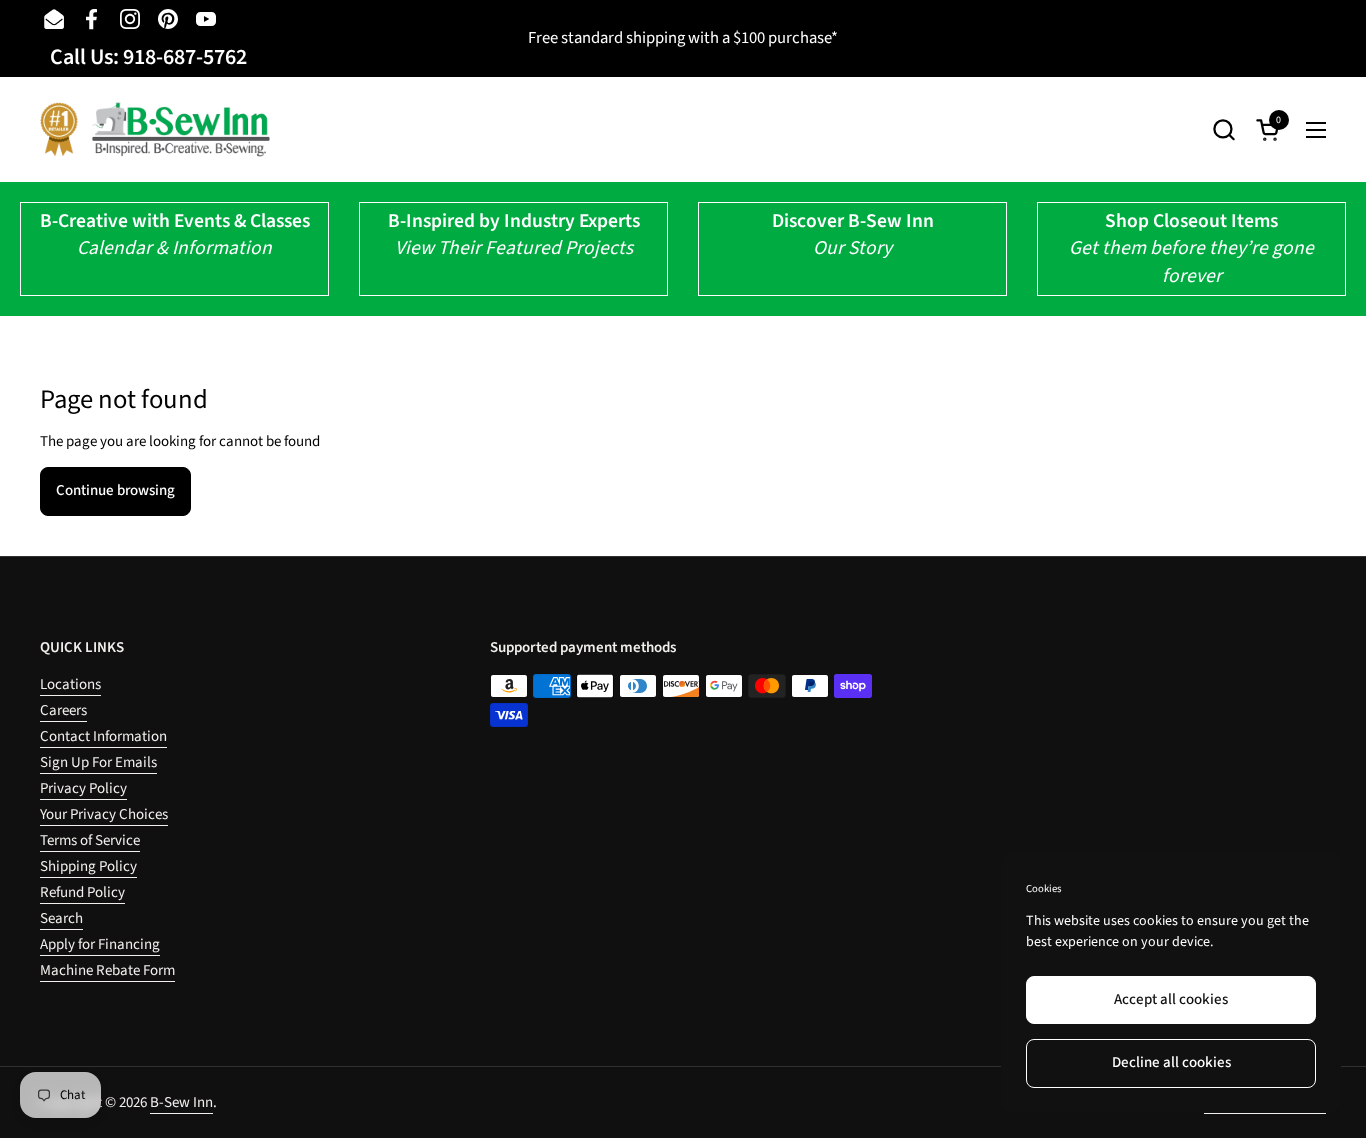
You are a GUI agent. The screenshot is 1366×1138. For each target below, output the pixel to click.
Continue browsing (115, 490)
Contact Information (103, 736)
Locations (70, 684)
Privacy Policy (83, 788)
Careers (63, 710)
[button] (1223, 129)
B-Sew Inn (181, 1102)
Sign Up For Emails (98, 762)
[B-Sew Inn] (155, 129)
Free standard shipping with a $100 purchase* (683, 38)
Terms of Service (90, 840)
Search (61, 918)
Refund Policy (82, 892)
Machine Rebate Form (107, 970)
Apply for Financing (100, 944)
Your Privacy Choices (104, 814)
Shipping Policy (88, 866)
